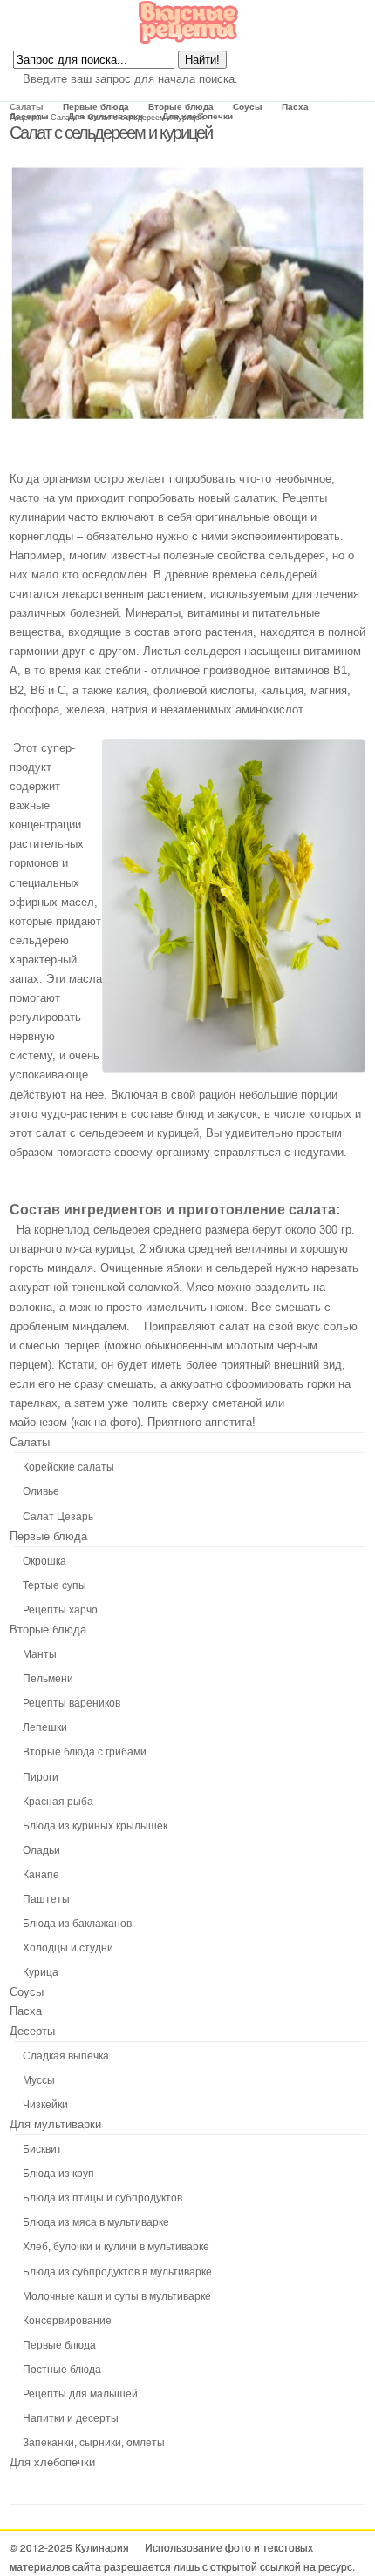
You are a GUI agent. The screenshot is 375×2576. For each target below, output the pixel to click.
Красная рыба (58, 1802)
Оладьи (41, 1850)
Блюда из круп (58, 2174)
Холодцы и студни (68, 1948)
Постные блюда (62, 2370)
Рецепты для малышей (80, 2394)
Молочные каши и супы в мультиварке (117, 2296)
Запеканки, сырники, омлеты (94, 2443)
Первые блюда (96, 107)
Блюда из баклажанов (77, 1924)
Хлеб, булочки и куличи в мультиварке (116, 2247)
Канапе (41, 1875)
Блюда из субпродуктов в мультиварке (117, 2272)
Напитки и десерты (71, 2418)
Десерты (29, 116)
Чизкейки (45, 2105)
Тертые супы (55, 1585)
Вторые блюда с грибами (85, 1752)
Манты (40, 1654)
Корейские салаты (68, 1467)
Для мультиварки (106, 116)
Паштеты (46, 1899)
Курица (41, 1972)
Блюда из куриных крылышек (95, 1826)
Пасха (295, 107)
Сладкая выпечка (66, 2056)
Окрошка (44, 1561)
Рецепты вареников (72, 1703)
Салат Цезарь (58, 1517)
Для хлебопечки (198, 116)
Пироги (41, 1777)
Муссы (39, 2080)
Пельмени (48, 1679)
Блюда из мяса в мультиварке (96, 2222)
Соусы (248, 107)
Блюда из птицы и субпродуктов (102, 2198)
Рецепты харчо (60, 1610)
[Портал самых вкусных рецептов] (188, 41)
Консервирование (67, 2321)
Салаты (27, 107)
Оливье (41, 1491)
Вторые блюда (181, 107)
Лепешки (45, 1727)
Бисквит (42, 2149)
